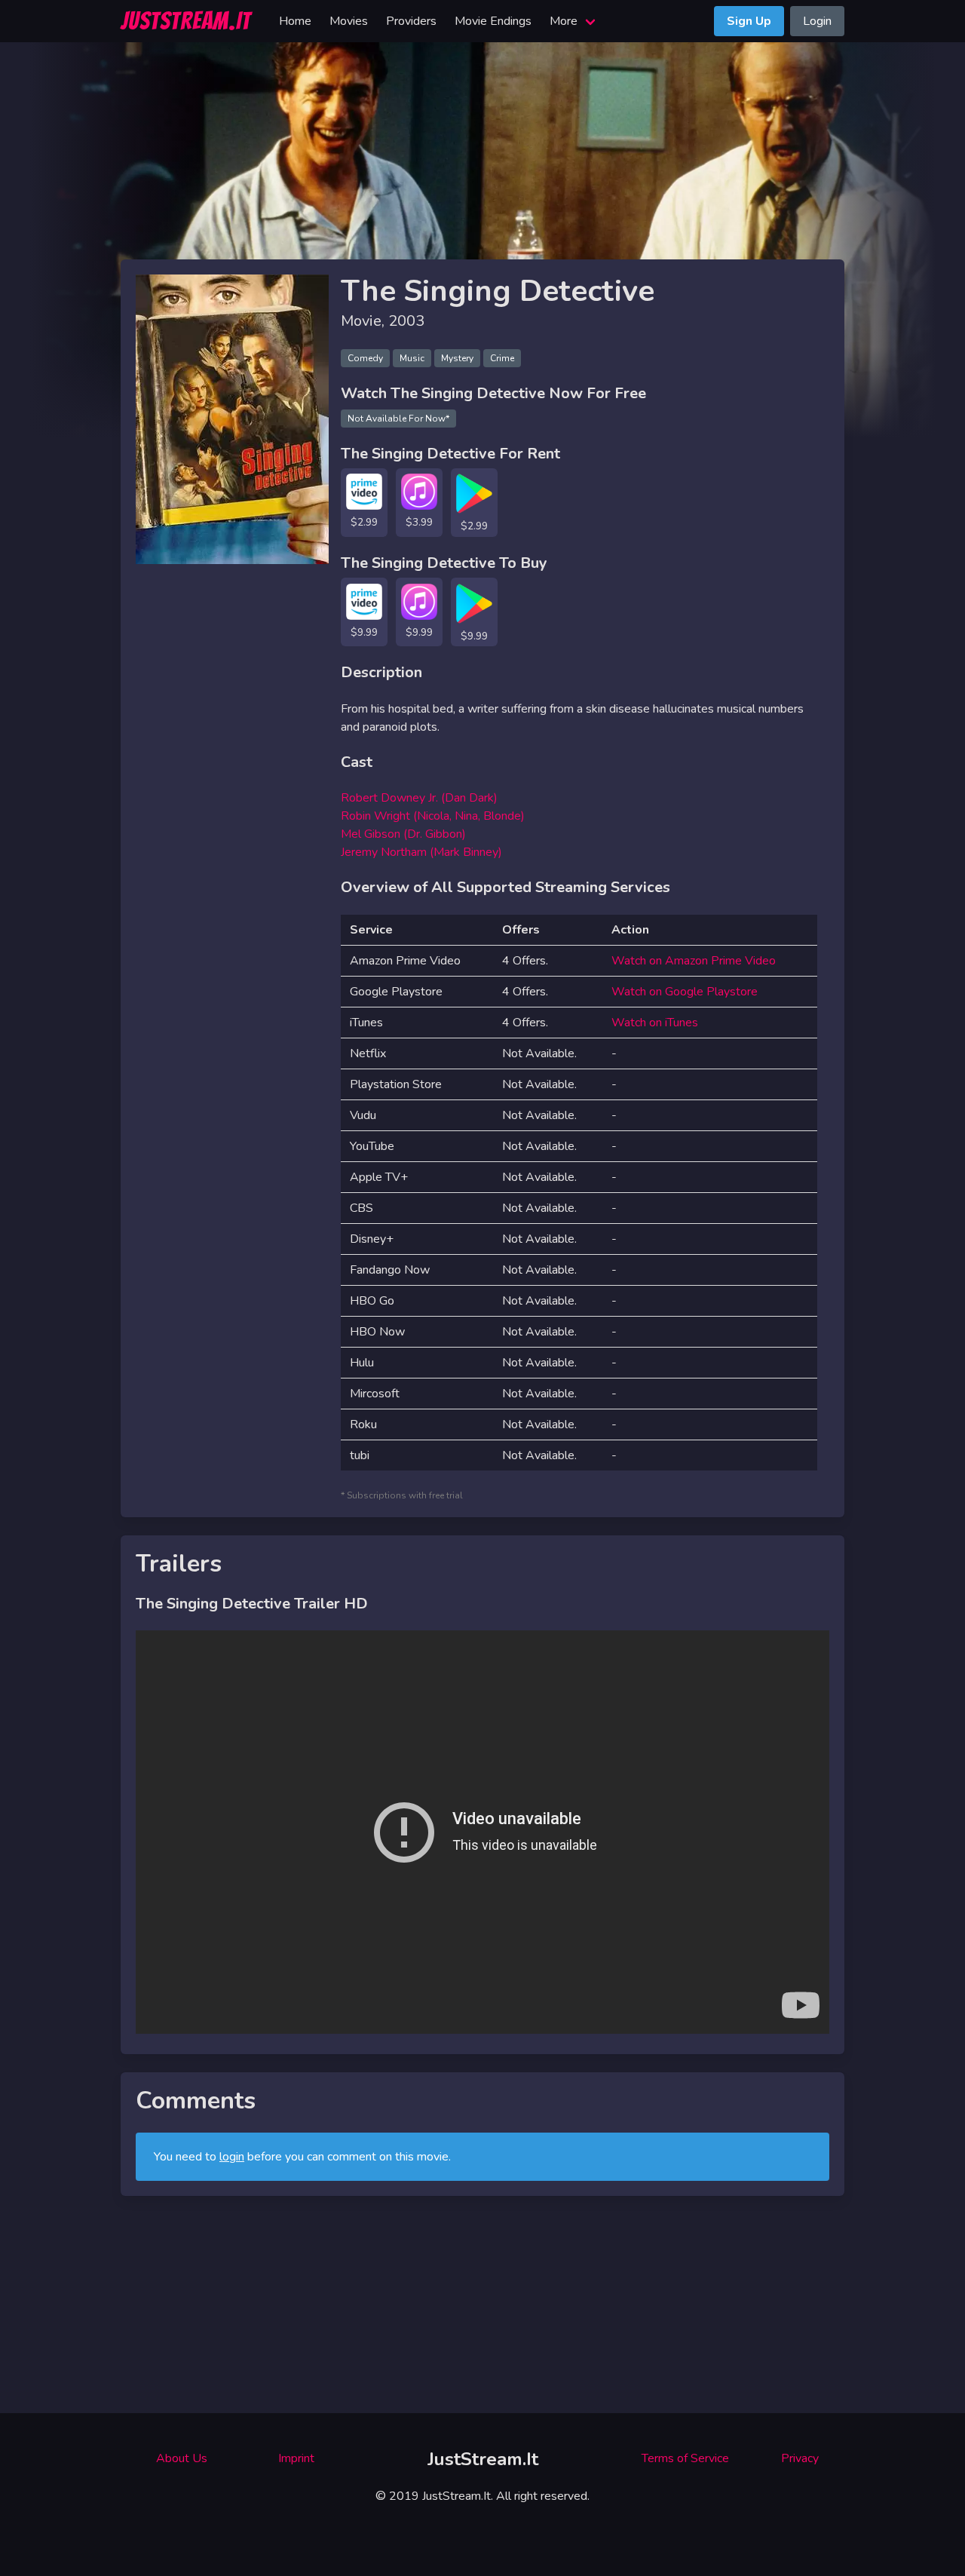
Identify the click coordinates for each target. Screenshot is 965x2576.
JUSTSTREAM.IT (186, 21)
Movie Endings (493, 21)
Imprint (296, 2458)
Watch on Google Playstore (685, 992)
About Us (182, 2458)
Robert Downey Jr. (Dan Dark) (419, 798)
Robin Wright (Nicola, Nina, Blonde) (433, 816)
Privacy (800, 2458)
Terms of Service (685, 2458)
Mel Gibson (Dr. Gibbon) (403, 834)
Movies (349, 21)
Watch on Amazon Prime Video (694, 961)
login (232, 2157)
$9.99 (364, 632)
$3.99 (419, 522)
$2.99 (364, 522)
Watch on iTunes (655, 1023)
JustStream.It (483, 2459)
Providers (411, 21)
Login (817, 21)
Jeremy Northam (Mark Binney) (421, 852)
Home (295, 21)
